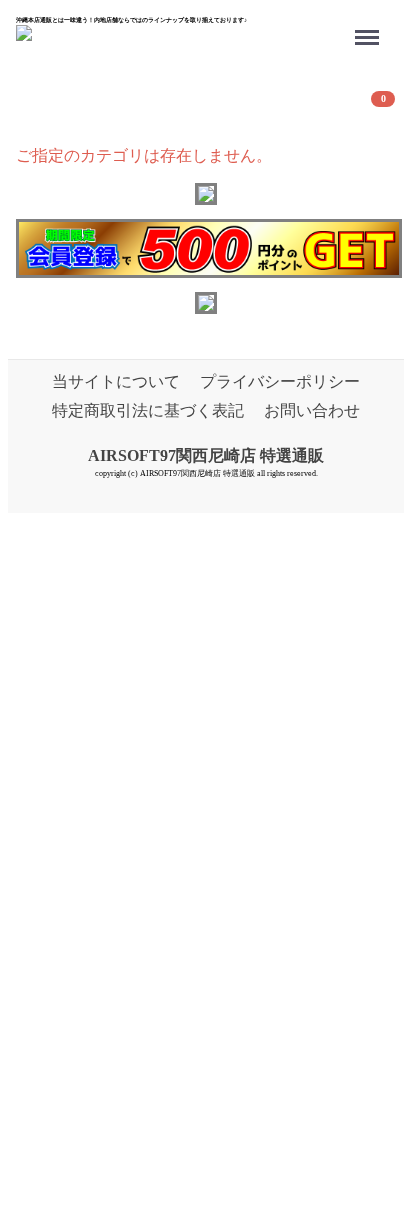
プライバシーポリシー (280, 381)
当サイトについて (116, 381)
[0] (41, 108)
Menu (370, 24)
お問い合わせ (312, 410)
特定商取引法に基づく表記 (148, 410)
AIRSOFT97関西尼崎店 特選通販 (206, 455)
